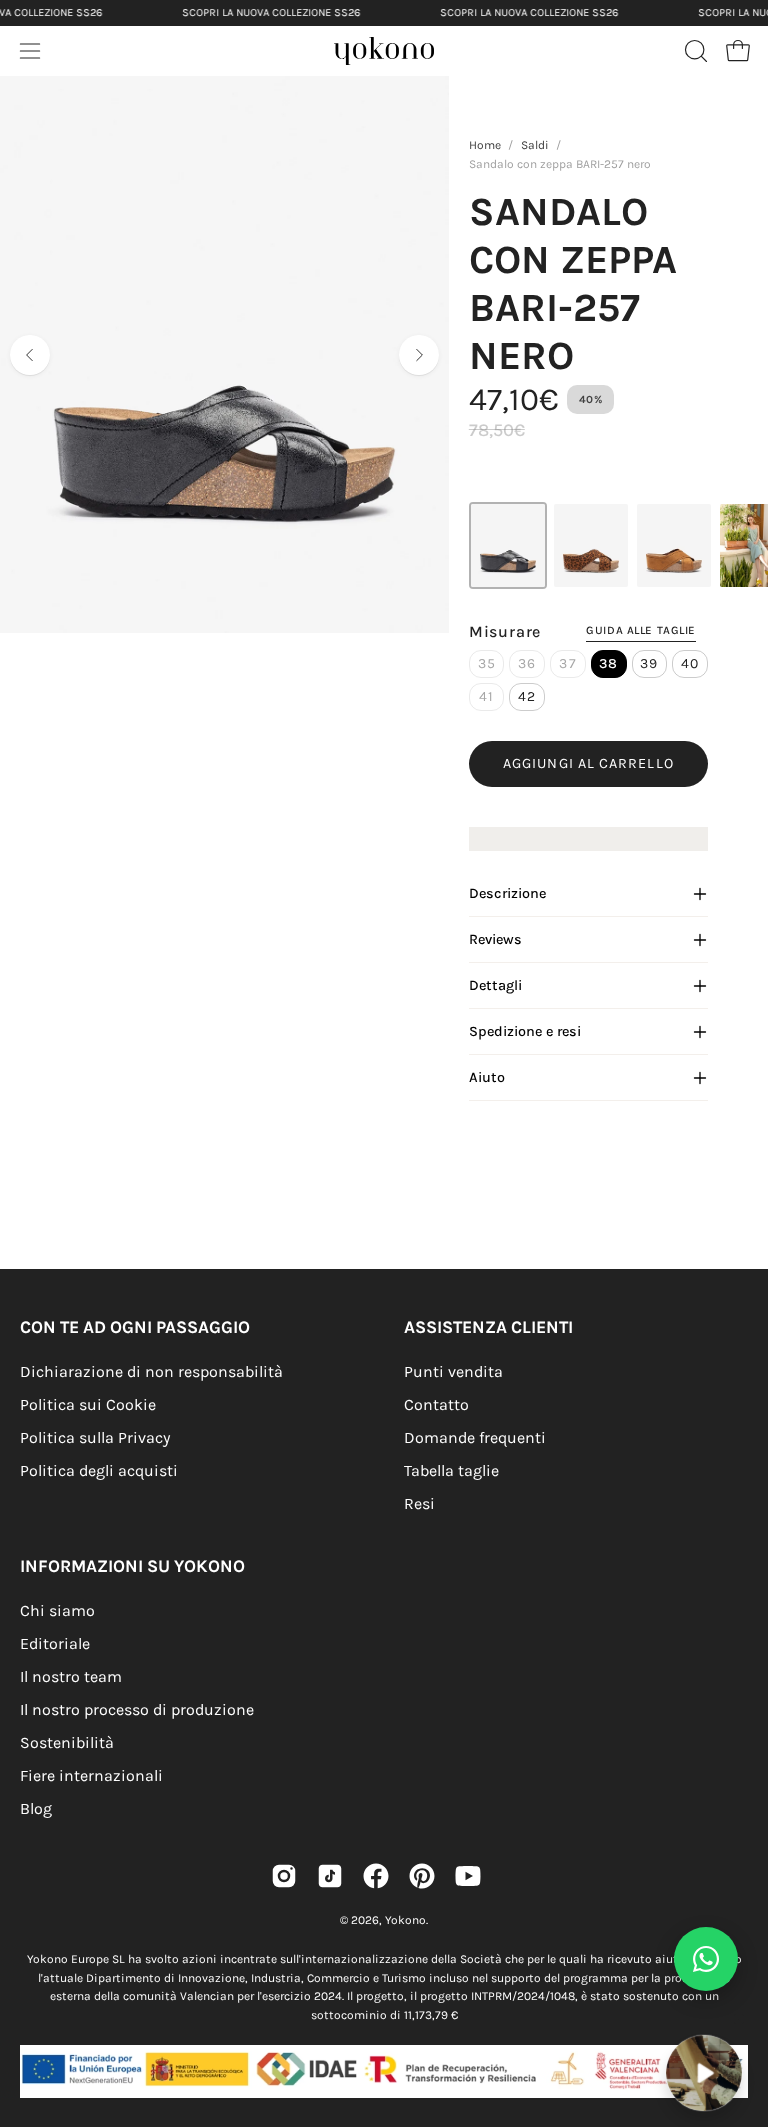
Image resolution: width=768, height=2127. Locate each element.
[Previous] (30, 355)
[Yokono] (404, 56)
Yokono (405, 1920)
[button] (694, 51)
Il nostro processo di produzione (137, 1709)
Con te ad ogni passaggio (135, 1327)
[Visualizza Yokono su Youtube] (468, 1876)
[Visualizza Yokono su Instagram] (284, 1876)
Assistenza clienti (488, 1327)
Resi (419, 1503)
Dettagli (495, 985)
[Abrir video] (704, 2073)
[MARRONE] (674, 545)
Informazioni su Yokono (132, 1566)
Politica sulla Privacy (95, 1437)
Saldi (535, 145)
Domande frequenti (475, 1437)
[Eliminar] (739, 2022)
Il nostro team (71, 1676)
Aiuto (487, 1077)
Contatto (436, 1404)
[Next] (419, 355)
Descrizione (507, 893)
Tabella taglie (451, 1470)
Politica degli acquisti (99, 1470)
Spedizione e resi (525, 1031)
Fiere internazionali (91, 1775)
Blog (36, 1808)
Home (485, 145)
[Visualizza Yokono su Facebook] (376, 1876)
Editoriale (55, 1643)
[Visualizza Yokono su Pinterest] (422, 1876)
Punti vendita (453, 1371)
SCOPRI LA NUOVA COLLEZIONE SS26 (271, 12)
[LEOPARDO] (591, 545)
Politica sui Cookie (88, 1404)
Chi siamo (57, 1610)
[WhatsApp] (706, 1959)
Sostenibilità (67, 1742)
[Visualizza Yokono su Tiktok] (330, 1876)
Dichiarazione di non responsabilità (151, 1371)
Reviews (495, 939)
